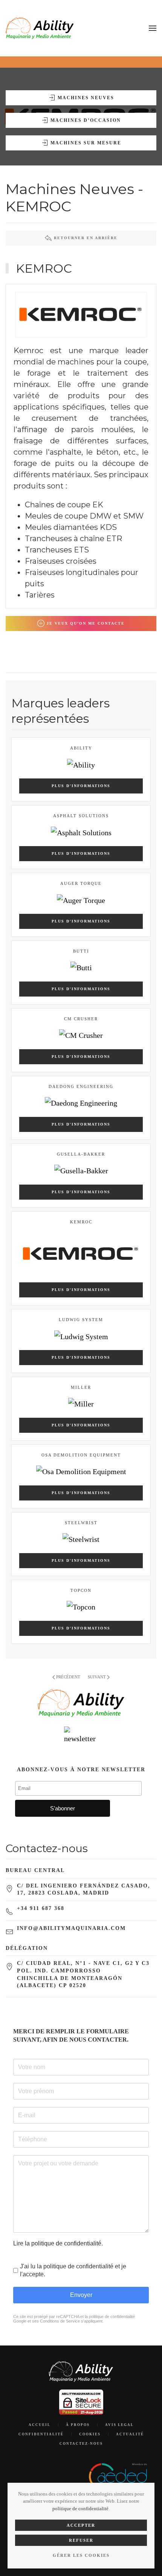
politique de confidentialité (80, 2508)
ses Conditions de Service (56, 2321)
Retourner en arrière (86, 238)
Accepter (81, 2525)
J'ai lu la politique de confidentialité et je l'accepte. (73, 2270)
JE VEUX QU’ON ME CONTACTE (86, 623)
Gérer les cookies (81, 2555)
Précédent (68, 1677)
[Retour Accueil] (40, 28)
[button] (153, 28)
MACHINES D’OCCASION (86, 120)
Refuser (81, 2540)
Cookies (90, 2434)
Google (20, 2321)
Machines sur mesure (86, 143)
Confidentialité (41, 2434)
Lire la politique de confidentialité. (58, 2243)
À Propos (78, 2425)
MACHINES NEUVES (86, 98)
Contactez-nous (81, 2444)
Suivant (97, 1677)
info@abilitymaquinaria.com (71, 1928)
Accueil (40, 2425)
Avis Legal (119, 2425)
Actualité (130, 2434)
